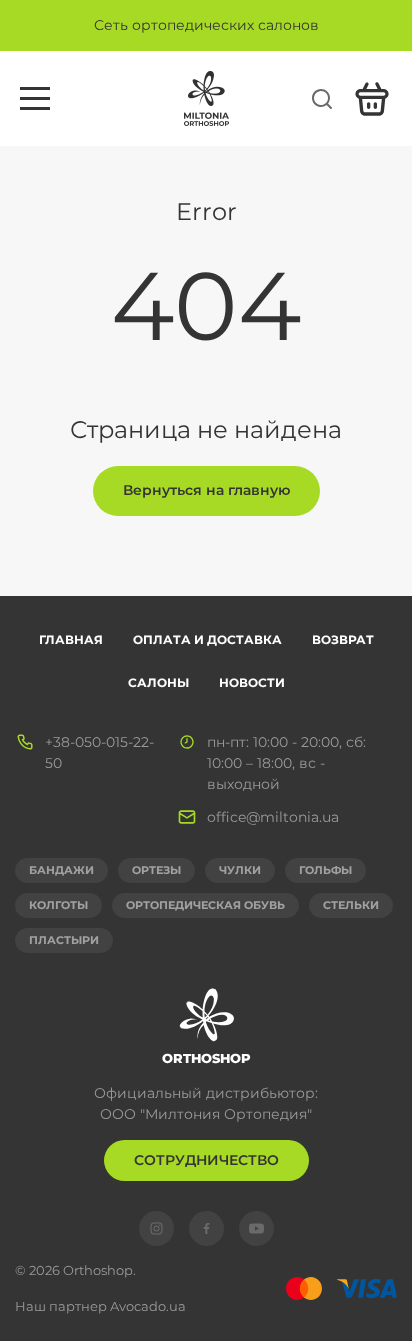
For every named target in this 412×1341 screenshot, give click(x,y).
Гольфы (325, 870)
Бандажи (61, 870)
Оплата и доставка (207, 639)
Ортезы (156, 870)
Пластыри (64, 940)
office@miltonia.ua (273, 817)
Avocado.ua (148, 1306)
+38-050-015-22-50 (99, 752)
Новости (252, 682)
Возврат (343, 639)
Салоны (158, 682)
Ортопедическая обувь (205, 905)
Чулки (240, 870)
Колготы (58, 905)
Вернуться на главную (206, 490)
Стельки (351, 905)
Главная (71, 639)
